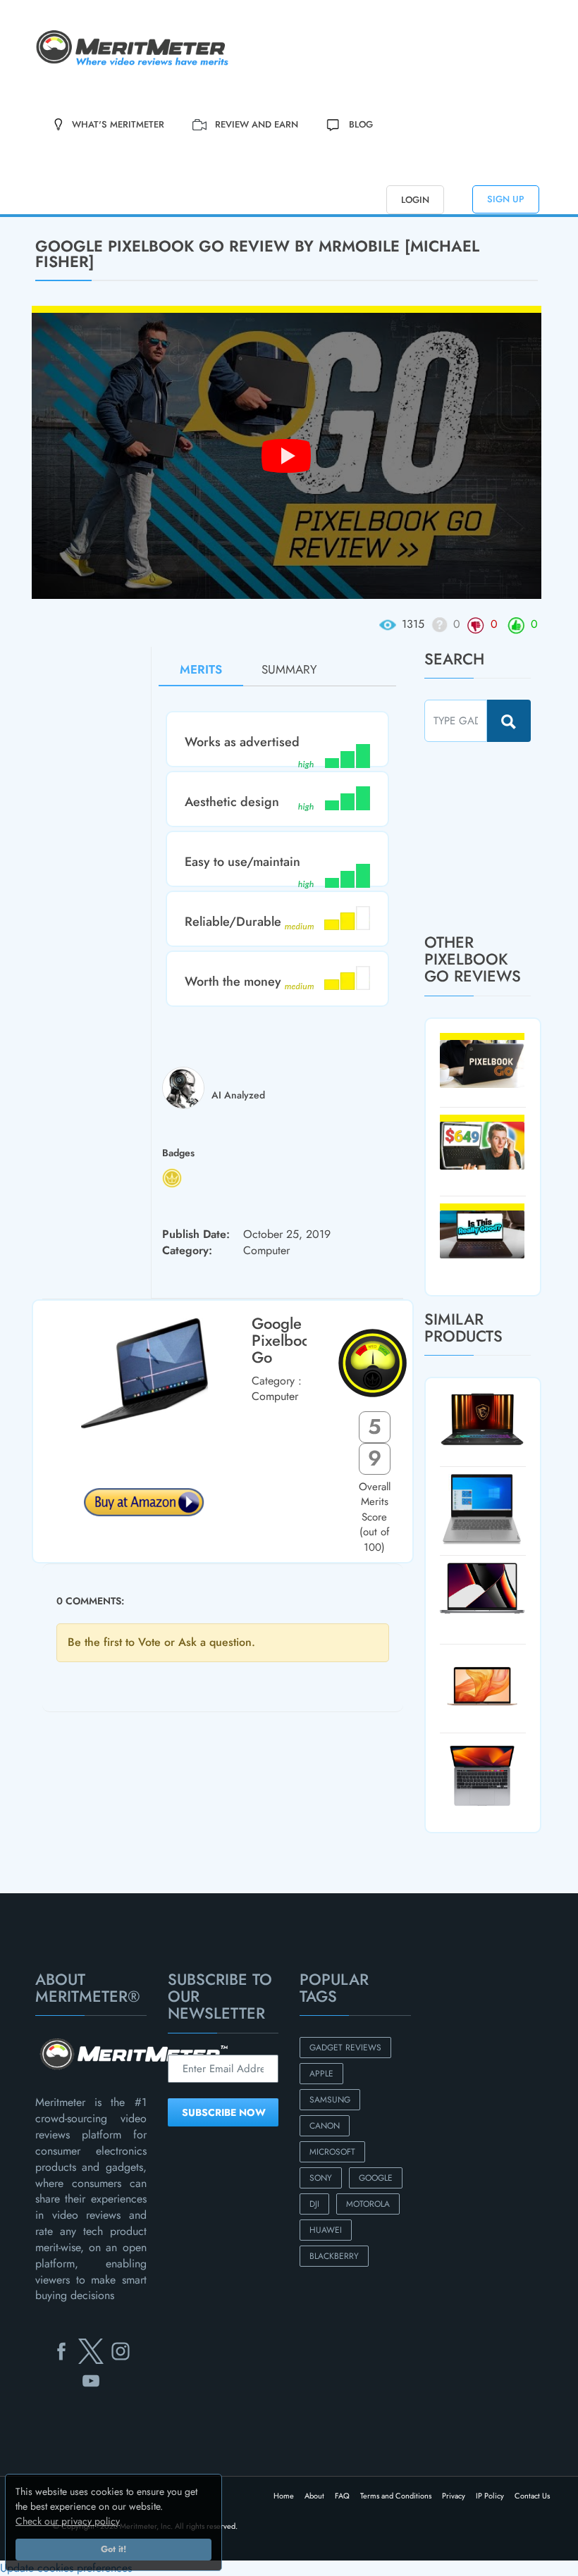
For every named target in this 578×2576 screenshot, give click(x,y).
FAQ (342, 2496)
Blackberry (334, 2256)
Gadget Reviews (345, 2048)
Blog (361, 124)
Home (284, 2496)
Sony (321, 2178)
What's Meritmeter (118, 124)
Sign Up (506, 199)
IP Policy (490, 2496)
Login (415, 200)
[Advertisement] (501, 837)
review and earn (257, 124)
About (314, 2496)
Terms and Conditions (396, 2496)
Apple (321, 2074)
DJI (314, 2204)
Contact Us (532, 2496)
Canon (325, 2126)
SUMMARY (289, 669)
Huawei (326, 2230)
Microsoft (332, 2152)
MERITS (201, 669)
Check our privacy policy (68, 2521)
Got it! (113, 2549)
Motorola (368, 2204)
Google (376, 2178)
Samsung (330, 2100)
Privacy (454, 2496)
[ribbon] (48, 216)
